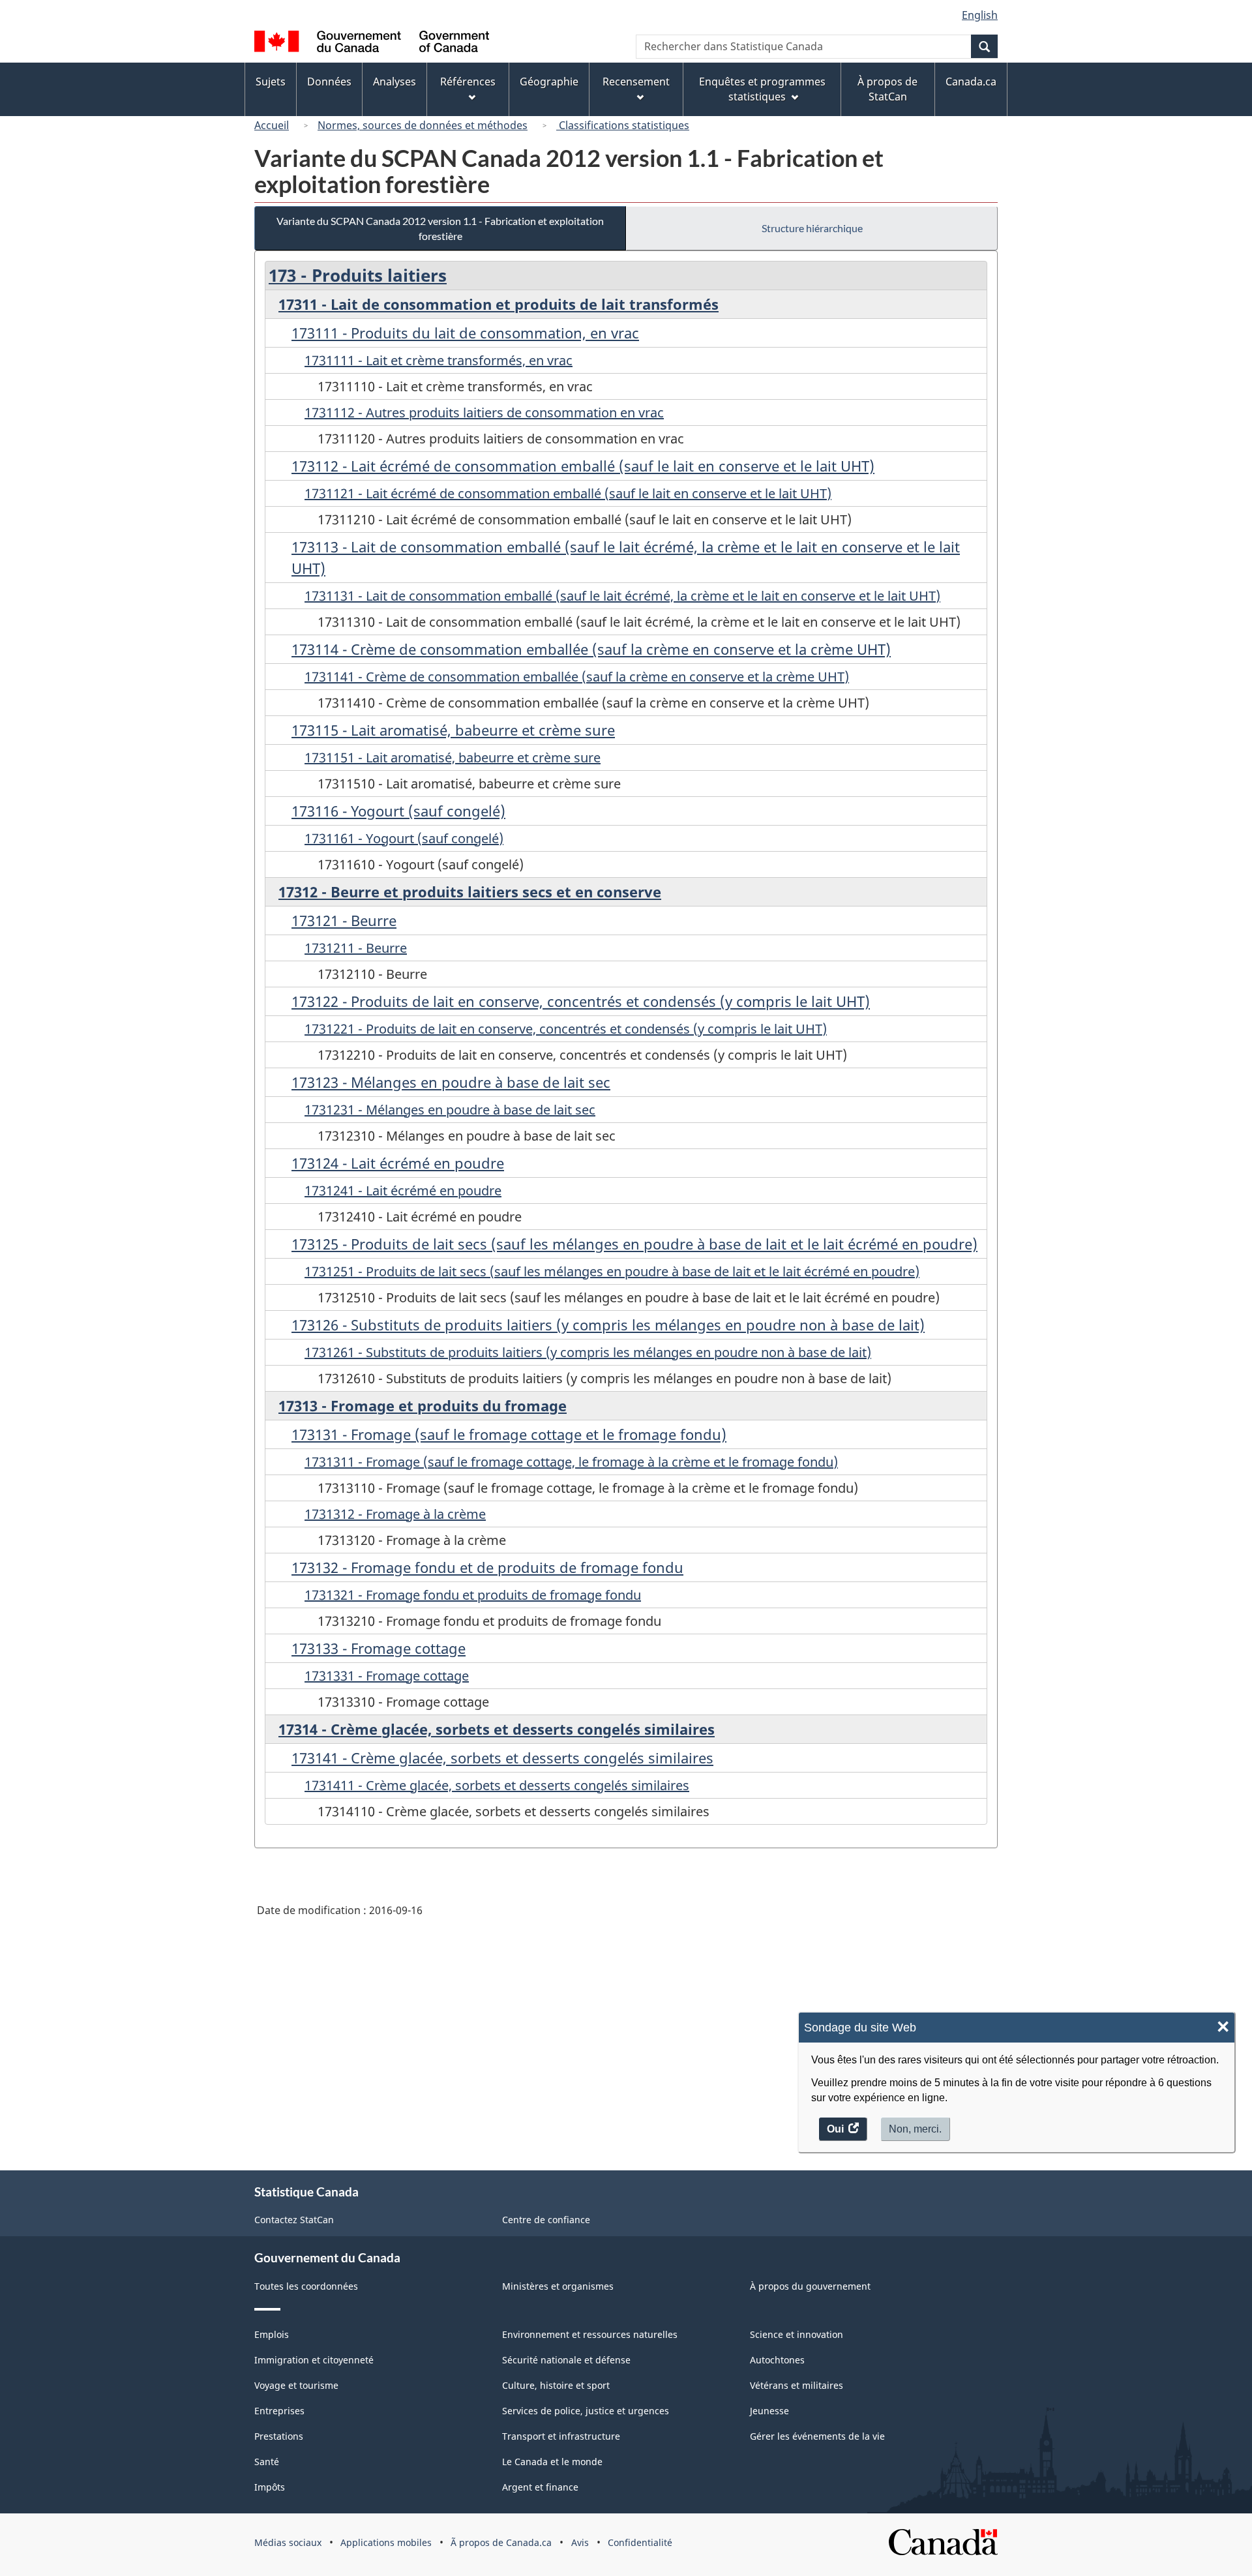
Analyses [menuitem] (395, 82)
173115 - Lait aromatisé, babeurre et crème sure (453, 730)
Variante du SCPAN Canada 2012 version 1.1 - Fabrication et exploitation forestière (440, 228)
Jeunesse (769, 2411)
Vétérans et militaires (797, 2385)
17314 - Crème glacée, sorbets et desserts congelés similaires (497, 1729)
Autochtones (777, 2360)
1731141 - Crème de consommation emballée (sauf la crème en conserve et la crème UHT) (577, 677)
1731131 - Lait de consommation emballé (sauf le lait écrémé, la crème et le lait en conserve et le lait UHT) (622, 596)
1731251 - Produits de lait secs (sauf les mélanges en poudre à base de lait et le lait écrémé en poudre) (612, 1271)
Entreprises (279, 2411)
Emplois (272, 2334)
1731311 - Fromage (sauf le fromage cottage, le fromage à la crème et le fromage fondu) (571, 1462)
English (980, 15)
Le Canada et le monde (552, 2462)
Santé (267, 2462)
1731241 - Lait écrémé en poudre (403, 1191)
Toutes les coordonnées (306, 2286)
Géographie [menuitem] (549, 82)
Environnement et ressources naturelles (590, 2334)
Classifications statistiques (623, 125)
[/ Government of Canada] (372, 43)
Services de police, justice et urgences (586, 2411)
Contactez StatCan (294, 2220)
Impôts (270, 2487)
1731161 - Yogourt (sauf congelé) (404, 838)
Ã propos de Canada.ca (501, 2542)
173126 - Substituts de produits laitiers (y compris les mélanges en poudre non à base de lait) (608, 1325)
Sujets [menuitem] (271, 82)
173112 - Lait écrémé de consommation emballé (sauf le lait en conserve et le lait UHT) (583, 466)
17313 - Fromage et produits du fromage (423, 1405)
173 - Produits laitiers (358, 275)
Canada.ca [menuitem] (971, 82)
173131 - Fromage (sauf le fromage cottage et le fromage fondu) (509, 1434)
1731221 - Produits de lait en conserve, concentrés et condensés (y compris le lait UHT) (566, 1029)
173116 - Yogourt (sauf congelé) (398, 811)
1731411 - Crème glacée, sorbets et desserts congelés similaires (497, 1785)
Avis (580, 2542)
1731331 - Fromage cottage (387, 1676)
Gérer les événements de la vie (817, 2436)
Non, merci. (915, 2129)
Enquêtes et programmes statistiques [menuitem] (762, 89)
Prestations (279, 2436)
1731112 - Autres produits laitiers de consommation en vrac (484, 412)
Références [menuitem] (468, 82)
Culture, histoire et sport (556, 2385)
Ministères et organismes (558, 2286)
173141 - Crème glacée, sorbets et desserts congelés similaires (502, 1758)
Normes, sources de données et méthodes (423, 125)
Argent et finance (540, 2487)
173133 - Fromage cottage (379, 1648)
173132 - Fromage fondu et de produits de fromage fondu (487, 1567)
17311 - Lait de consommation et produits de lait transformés (499, 304)
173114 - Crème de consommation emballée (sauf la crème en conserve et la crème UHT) (591, 649)
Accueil (272, 125)
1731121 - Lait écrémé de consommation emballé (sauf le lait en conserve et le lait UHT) (568, 493)
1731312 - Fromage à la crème (395, 1514)
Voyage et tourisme (296, 2385)
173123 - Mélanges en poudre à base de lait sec (451, 1082)
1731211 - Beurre (356, 948)
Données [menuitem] (329, 82)
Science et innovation (797, 2334)
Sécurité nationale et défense (566, 2360)
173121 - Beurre (344, 920)
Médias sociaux (288, 2542)
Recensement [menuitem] (636, 82)
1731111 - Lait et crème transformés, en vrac (439, 360)
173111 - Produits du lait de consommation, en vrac (465, 333)
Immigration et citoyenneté (314, 2360)
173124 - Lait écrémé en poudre (398, 1163)
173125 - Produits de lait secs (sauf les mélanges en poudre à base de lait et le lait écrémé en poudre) (634, 1244)
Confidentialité (640, 2542)
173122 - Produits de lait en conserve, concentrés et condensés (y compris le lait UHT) (581, 1001)
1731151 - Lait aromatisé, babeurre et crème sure (453, 757)
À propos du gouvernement (810, 2286)
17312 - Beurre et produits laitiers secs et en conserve (470, 891)
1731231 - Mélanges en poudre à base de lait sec (450, 1110)
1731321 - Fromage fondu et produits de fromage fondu (473, 1595)
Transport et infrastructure (561, 2436)
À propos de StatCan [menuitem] (887, 89)
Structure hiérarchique (812, 228)
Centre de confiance (546, 2220)
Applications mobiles (386, 2542)
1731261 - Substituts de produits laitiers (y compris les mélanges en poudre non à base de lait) (588, 1352)
